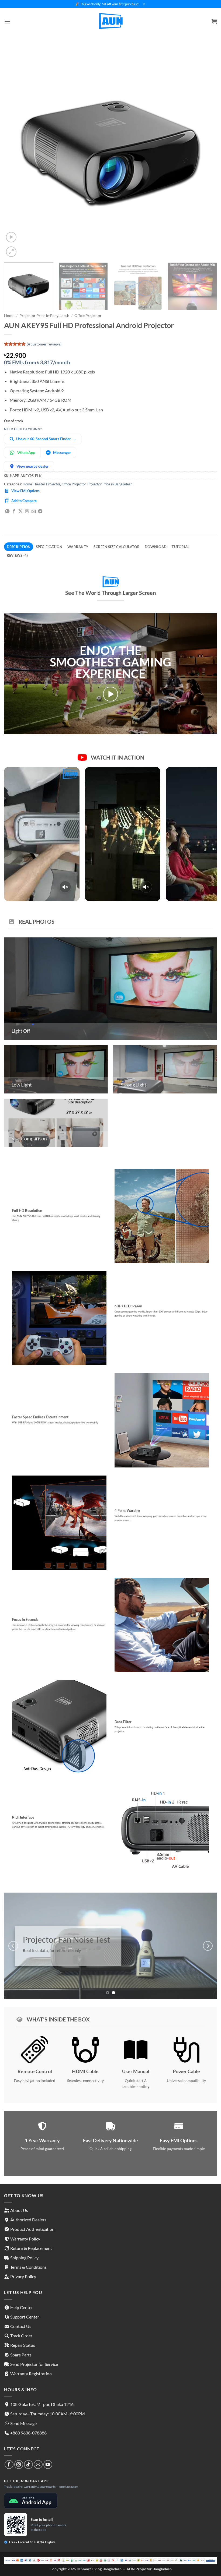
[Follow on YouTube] (48, 2464)
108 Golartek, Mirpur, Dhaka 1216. (42, 2404)
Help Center (22, 2307)
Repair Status (23, 2345)
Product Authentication (32, 2229)
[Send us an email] (38, 2464)
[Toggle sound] (65, 887)
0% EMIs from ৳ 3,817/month (37, 362)
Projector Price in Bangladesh (44, 316)
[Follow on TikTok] (28, 2464)
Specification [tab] (49, 547)
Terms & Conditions (28, 2267)
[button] (7, 21)
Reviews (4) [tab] (17, 555)
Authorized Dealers (28, 2220)
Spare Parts (21, 2355)
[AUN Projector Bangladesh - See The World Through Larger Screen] (110, 22)
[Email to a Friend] (34, 511)
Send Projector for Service (34, 2364)
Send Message (23, 2423)
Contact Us (21, 2326)
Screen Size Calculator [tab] (117, 547)
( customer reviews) (44, 344)
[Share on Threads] (27, 511)
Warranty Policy (25, 2239)
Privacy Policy (23, 2276)
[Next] (206, 152)
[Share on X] (20, 511)
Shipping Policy (24, 2258)
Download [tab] (156, 547)
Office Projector (88, 316)
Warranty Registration (31, 2374)
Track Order (21, 2336)
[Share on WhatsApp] (7, 511)
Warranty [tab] (78, 547)
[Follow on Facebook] (9, 2464)
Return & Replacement (31, 2248)
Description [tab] (19, 547)
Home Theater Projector (41, 484)
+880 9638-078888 (28, 2433)
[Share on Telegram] (40, 511)
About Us (19, 2210)
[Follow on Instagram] (19, 2464)
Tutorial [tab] (181, 547)
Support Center (25, 2317)
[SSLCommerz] (110, 2560)
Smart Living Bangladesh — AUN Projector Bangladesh (126, 2569)
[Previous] (15, 152)
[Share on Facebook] (14, 511)
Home (9, 316)
